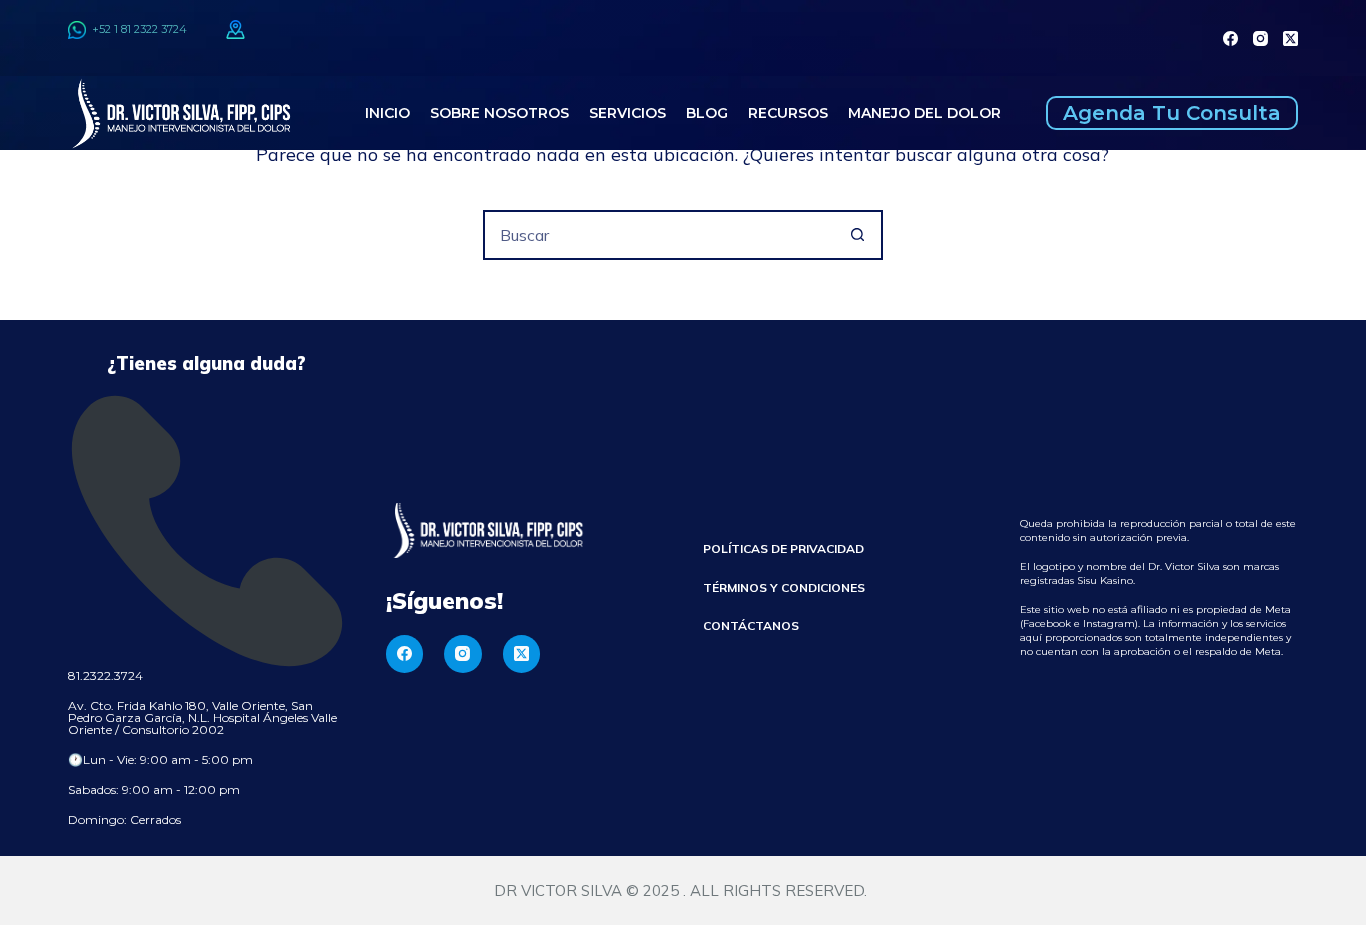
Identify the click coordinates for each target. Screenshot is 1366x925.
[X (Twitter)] (1290, 38)
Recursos (788, 113)
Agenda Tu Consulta (1172, 113)
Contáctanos (751, 625)
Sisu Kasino (1105, 580)
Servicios (627, 113)
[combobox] (660, 235)
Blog (707, 113)
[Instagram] (1260, 38)
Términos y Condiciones (784, 587)
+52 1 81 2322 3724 (136, 29)
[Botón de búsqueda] (858, 235)
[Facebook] (1230, 38)
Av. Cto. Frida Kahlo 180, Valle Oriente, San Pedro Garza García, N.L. (190, 711)
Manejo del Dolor (924, 113)
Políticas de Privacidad (783, 548)
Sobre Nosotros (499, 113)
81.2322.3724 (105, 675)
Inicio (387, 113)
